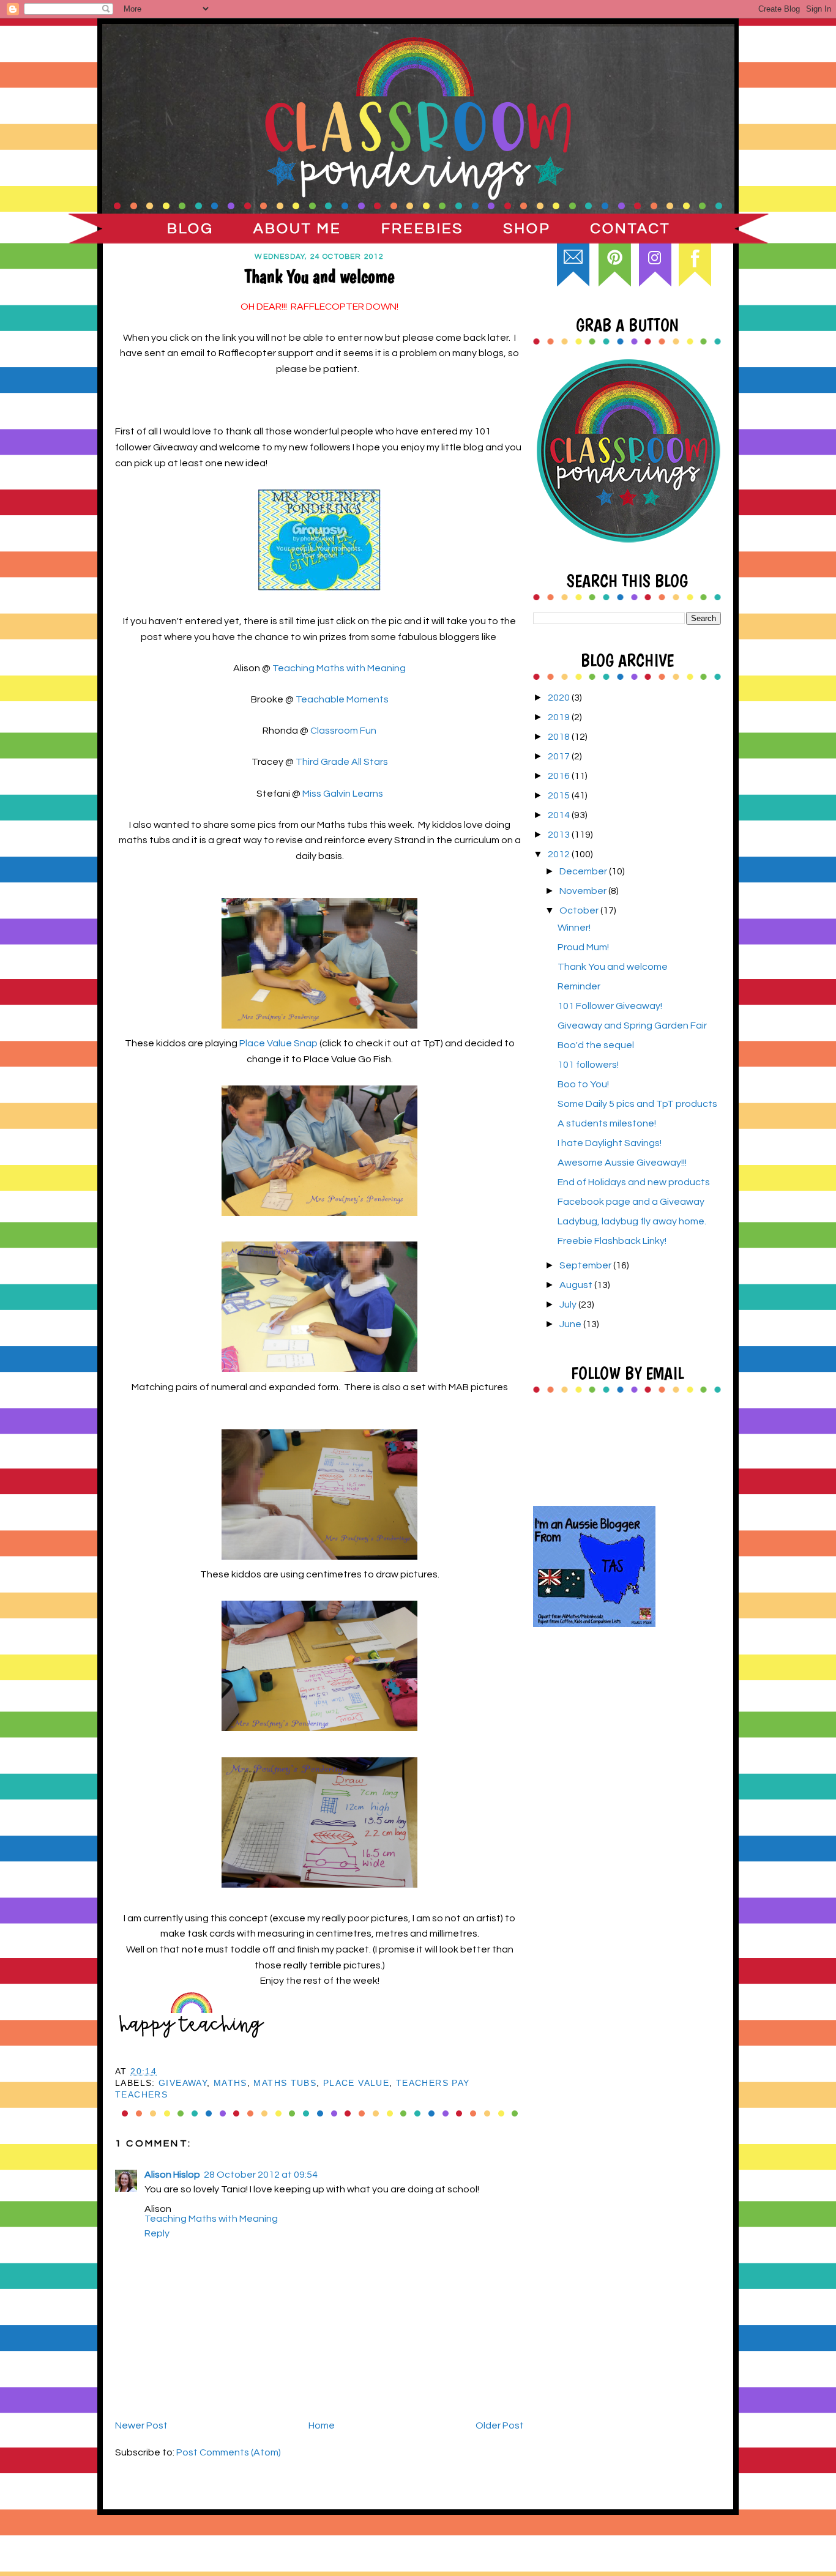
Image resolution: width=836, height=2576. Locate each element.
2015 (560, 795)
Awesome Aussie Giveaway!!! (622, 1163)
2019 (560, 717)
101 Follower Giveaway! (610, 1006)
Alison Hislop (172, 2175)
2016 (560, 776)
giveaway (183, 2083)
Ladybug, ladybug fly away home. (632, 1221)
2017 (560, 756)
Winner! (574, 928)
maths (230, 2083)
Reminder (579, 986)
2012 (560, 854)
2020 (560, 698)
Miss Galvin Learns (343, 794)
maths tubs (285, 2083)
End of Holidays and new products (634, 1182)
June (571, 1324)
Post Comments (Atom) (229, 2452)
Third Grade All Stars (342, 762)
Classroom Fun (343, 731)
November (584, 891)
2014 (560, 815)
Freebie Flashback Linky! (612, 1241)
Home (322, 2425)
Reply (157, 2233)
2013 (560, 835)
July (569, 1305)
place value (356, 2083)
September (586, 1265)
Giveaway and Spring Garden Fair (632, 1026)
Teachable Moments (342, 699)
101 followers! (588, 1065)
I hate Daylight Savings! (610, 1143)
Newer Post (141, 2425)
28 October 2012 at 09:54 (261, 2175)
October (580, 910)
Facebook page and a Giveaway (631, 1202)
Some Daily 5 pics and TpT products (637, 1104)
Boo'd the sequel (596, 1045)
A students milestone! (607, 1123)
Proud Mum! (583, 947)
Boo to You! (583, 1084)
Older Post (500, 2425)
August (577, 1285)
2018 (560, 737)
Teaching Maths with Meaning (339, 668)
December (584, 871)
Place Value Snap (278, 1043)
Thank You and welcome (613, 967)
